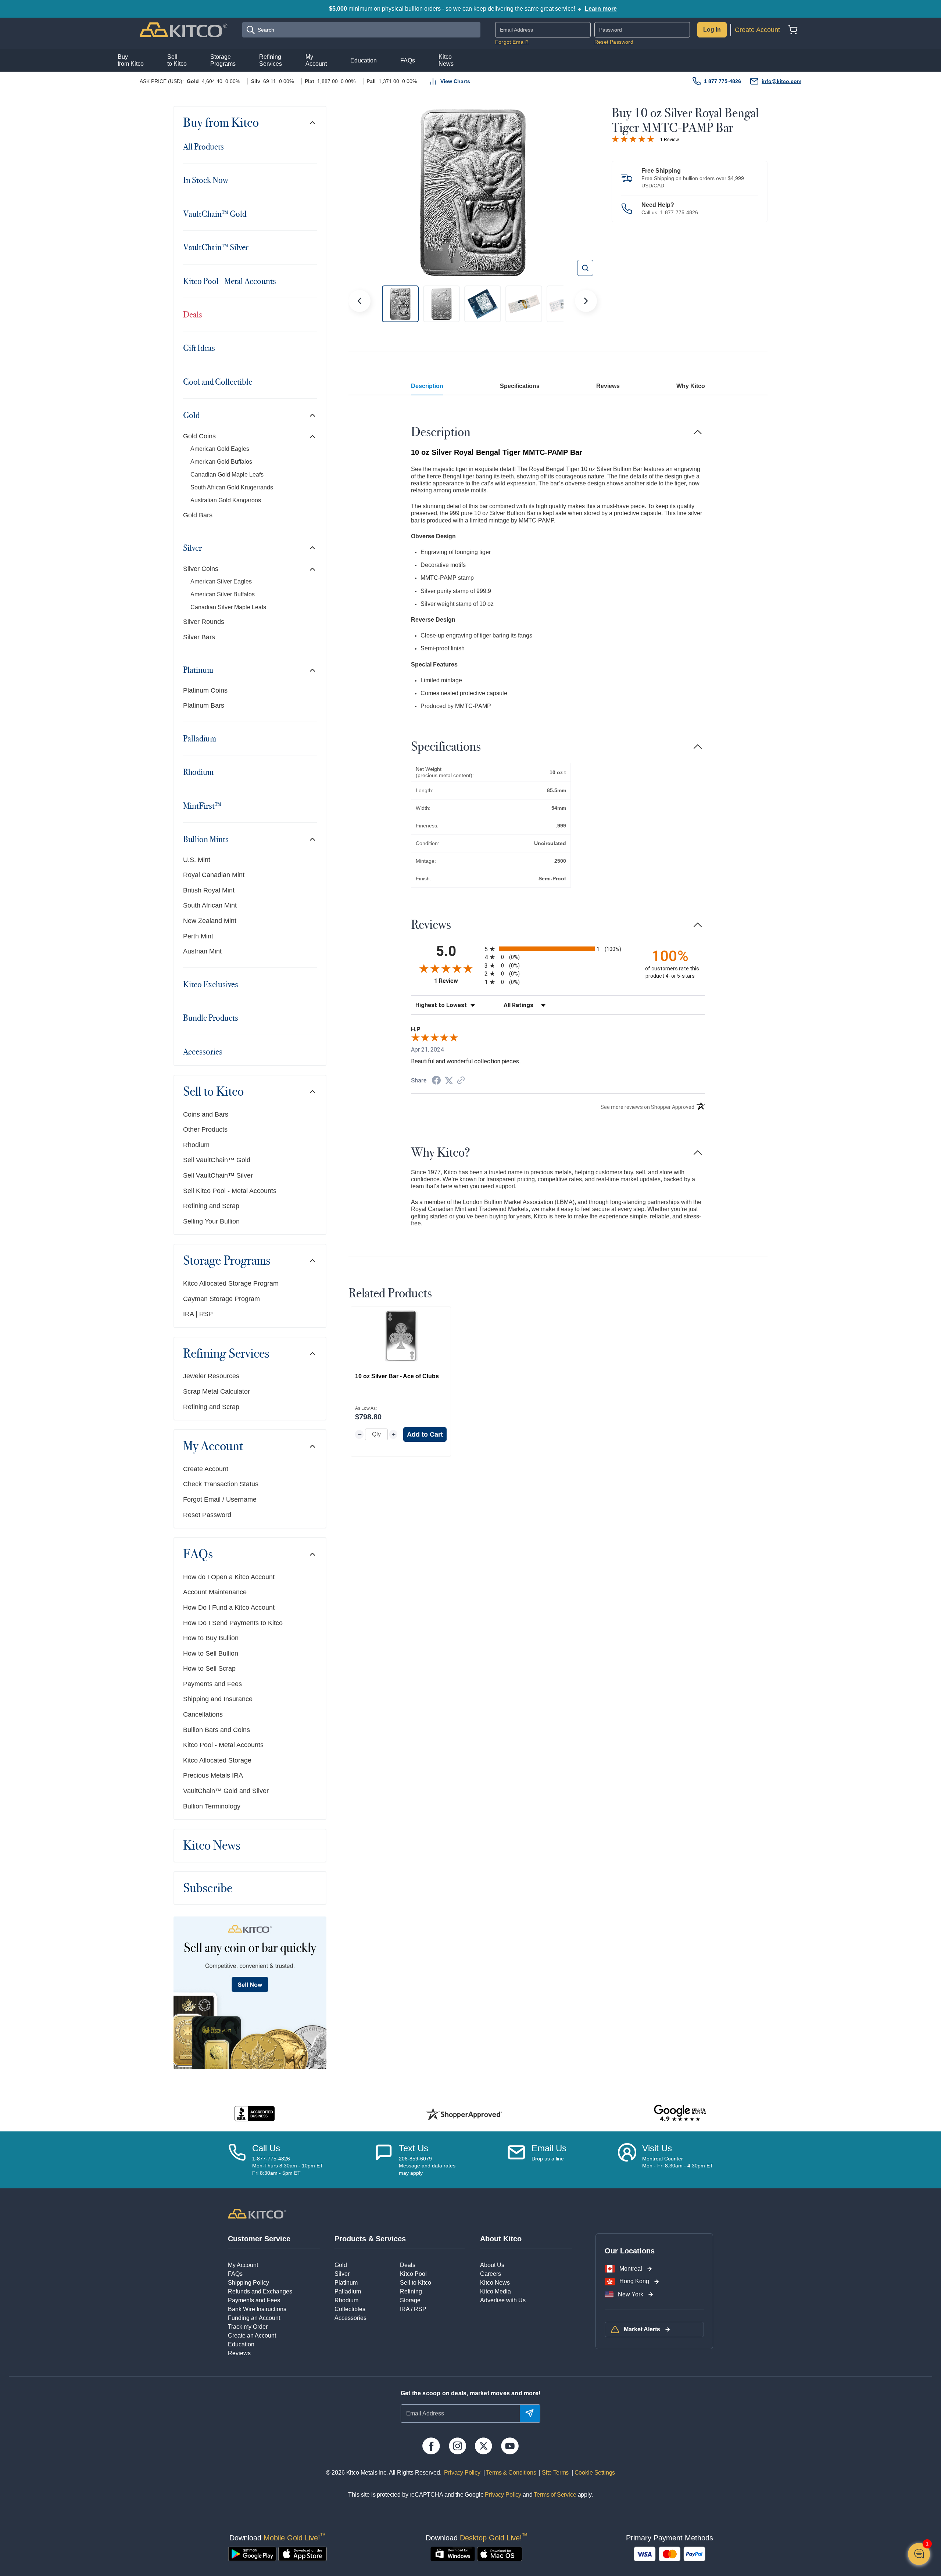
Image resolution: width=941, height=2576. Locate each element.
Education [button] (364, 60)
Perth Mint (198, 936)
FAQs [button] (408, 60)
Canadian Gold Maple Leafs (227, 475)
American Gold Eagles (220, 449)
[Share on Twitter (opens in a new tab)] (449, 1080)
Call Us (266, 2148)
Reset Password (614, 42)
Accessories (203, 1052)
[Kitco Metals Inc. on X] (484, 2446)
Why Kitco (691, 386)
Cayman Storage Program (221, 1299)
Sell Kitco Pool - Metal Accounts (230, 1191)
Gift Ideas (199, 348)
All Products (203, 147)
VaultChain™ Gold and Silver (226, 1791)
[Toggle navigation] (312, 123)
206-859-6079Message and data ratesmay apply (427, 2166)
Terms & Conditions (511, 2473)
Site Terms (554, 2473)
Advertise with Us (503, 2300)
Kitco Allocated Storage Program (231, 1283)
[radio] (558, 949)
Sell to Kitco (213, 1092)
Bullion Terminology (212, 1806)
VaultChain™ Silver (216, 247)
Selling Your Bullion (211, 1221)
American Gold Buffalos (221, 462)
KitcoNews (446, 60)
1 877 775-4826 (722, 81)
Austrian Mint (202, 951)
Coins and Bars (206, 1114)
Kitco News (212, 1846)
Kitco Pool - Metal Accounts (230, 281)
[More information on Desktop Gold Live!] (453, 2554)
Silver (192, 548)
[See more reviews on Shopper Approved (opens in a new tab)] (461, 1081)
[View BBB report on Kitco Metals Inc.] (255, 2114)
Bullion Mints (206, 839)
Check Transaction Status (221, 1484)
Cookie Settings (593, 2473)
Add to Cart (425, 1434)
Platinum (198, 670)
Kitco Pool (413, 2274)
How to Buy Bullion (211, 1638)
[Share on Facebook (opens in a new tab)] (436, 1081)
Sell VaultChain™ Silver (218, 1175)
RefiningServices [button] (271, 60)
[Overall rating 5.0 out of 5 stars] (633, 139)
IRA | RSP (198, 1314)
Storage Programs (227, 1261)
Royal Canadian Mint (214, 875)
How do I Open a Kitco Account (229, 1577)
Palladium (200, 739)
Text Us (414, 2148)
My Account (213, 1446)
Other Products (205, 1129)
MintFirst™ (202, 806)
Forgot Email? (512, 42)
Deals (193, 315)
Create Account (757, 30)
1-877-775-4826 (679, 212)
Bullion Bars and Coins (217, 1730)
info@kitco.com (781, 81)
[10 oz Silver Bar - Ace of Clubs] (401, 1336)
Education (241, 2344)
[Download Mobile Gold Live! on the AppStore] (303, 2554)
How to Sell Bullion (211, 1653)
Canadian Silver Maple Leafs (228, 607)
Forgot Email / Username (220, 1499)
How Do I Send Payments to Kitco (233, 1623)
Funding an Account (254, 2318)
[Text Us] (384, 2160)
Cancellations (203, 1714)
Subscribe (208, 1888)
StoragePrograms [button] (223, 60)
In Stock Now (205, 180)
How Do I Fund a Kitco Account (229, 1607)
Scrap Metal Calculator (217, 1391)
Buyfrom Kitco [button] (131, 60)
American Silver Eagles (221, 581)
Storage (410, 2300)
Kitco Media (495, 2291)
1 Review (670, 140)
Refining (411, 2291)
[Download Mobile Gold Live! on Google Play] (252, 2554)
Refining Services (226, 1354)
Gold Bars (198, 515)
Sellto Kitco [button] (177, 60)
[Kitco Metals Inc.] (257, 2213)
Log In (712, 30)
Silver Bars (199, 637)
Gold (191, 415)
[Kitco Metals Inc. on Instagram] (457, 2446)
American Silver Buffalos (223, 594)
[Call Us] (237, 2160)
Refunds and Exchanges (260, 2291)
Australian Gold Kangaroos (226, 500)
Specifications (520, 386)
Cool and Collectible (218, 382)
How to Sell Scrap (209, 1668)
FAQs (198, 1554)
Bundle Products (211, 1018)
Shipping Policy (248, 2283)
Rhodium (198, 772)
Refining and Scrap (211, 1206)
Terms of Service (555, 2495)
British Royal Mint (209, 890)
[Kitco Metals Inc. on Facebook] (431, 2446)
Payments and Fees (212, 1684)
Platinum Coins (205, 690)
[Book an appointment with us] (627, 2160)
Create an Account (252, 2336)
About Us (492, 2265)
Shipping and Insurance (218, 1699)
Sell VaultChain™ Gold (217, 1160)
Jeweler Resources (211, 1376)
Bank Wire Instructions (257, 2309)
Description (427, 386)
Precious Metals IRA (213, 1775)
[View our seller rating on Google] (680, 2114)
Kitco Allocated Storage (217, 1760)
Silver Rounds (204, 622)
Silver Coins (201, 569)
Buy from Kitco (221, 123)
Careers (491, 2274)
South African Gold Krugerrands (232, 487)
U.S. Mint (197, 860)
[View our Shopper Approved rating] (464, 2114)
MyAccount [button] (316, 60)
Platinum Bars (204, 705)
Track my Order (248, 2327)
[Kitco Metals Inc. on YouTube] (510, 2446)
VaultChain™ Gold (215, 214)
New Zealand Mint (210, 921)
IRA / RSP (413, 2309)
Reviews (608, 386)
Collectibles (350, 2309)
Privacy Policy (462, 2473)
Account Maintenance (215, 1592)
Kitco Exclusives (211, 984)
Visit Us (657, 2148)
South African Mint (210, 905)
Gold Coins (199, 436)
